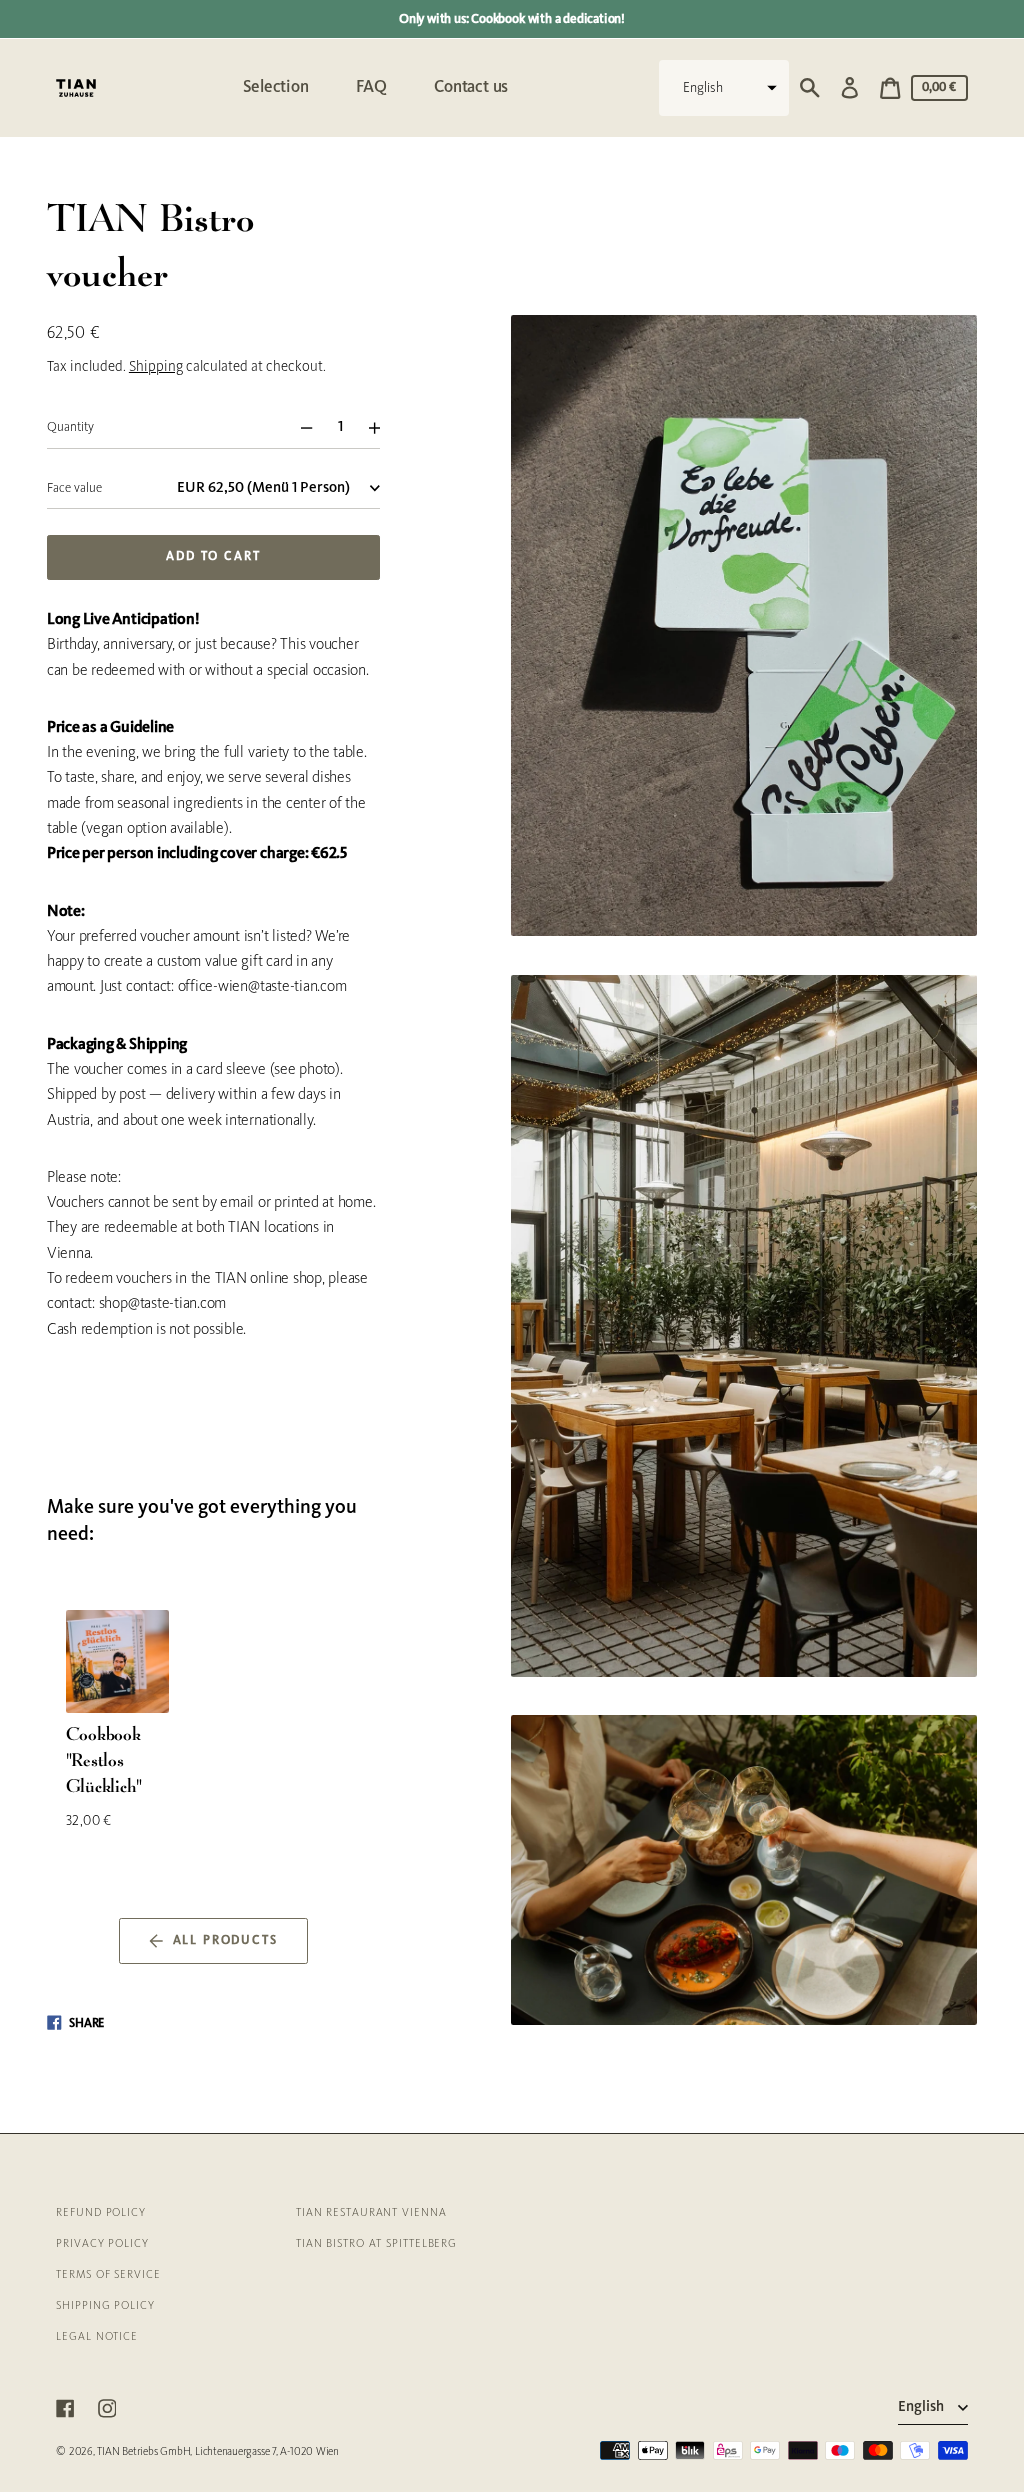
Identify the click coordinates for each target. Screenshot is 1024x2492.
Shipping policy (105, 2306)
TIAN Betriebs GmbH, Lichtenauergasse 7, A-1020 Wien (218, 2452)
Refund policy (101, 2213)
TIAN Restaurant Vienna (371, 2213)
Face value (74, 488)
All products (225, 1941)
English (922, 2407)
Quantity (70, 427)
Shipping (156, 367)
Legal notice (97, 2337)
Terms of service (108, 2275)
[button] (724, 88)
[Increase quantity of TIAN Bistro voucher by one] (382, 427)
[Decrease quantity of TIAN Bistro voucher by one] (298, 427)
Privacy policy (102, 2244)
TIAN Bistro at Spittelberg (376, 2244)
